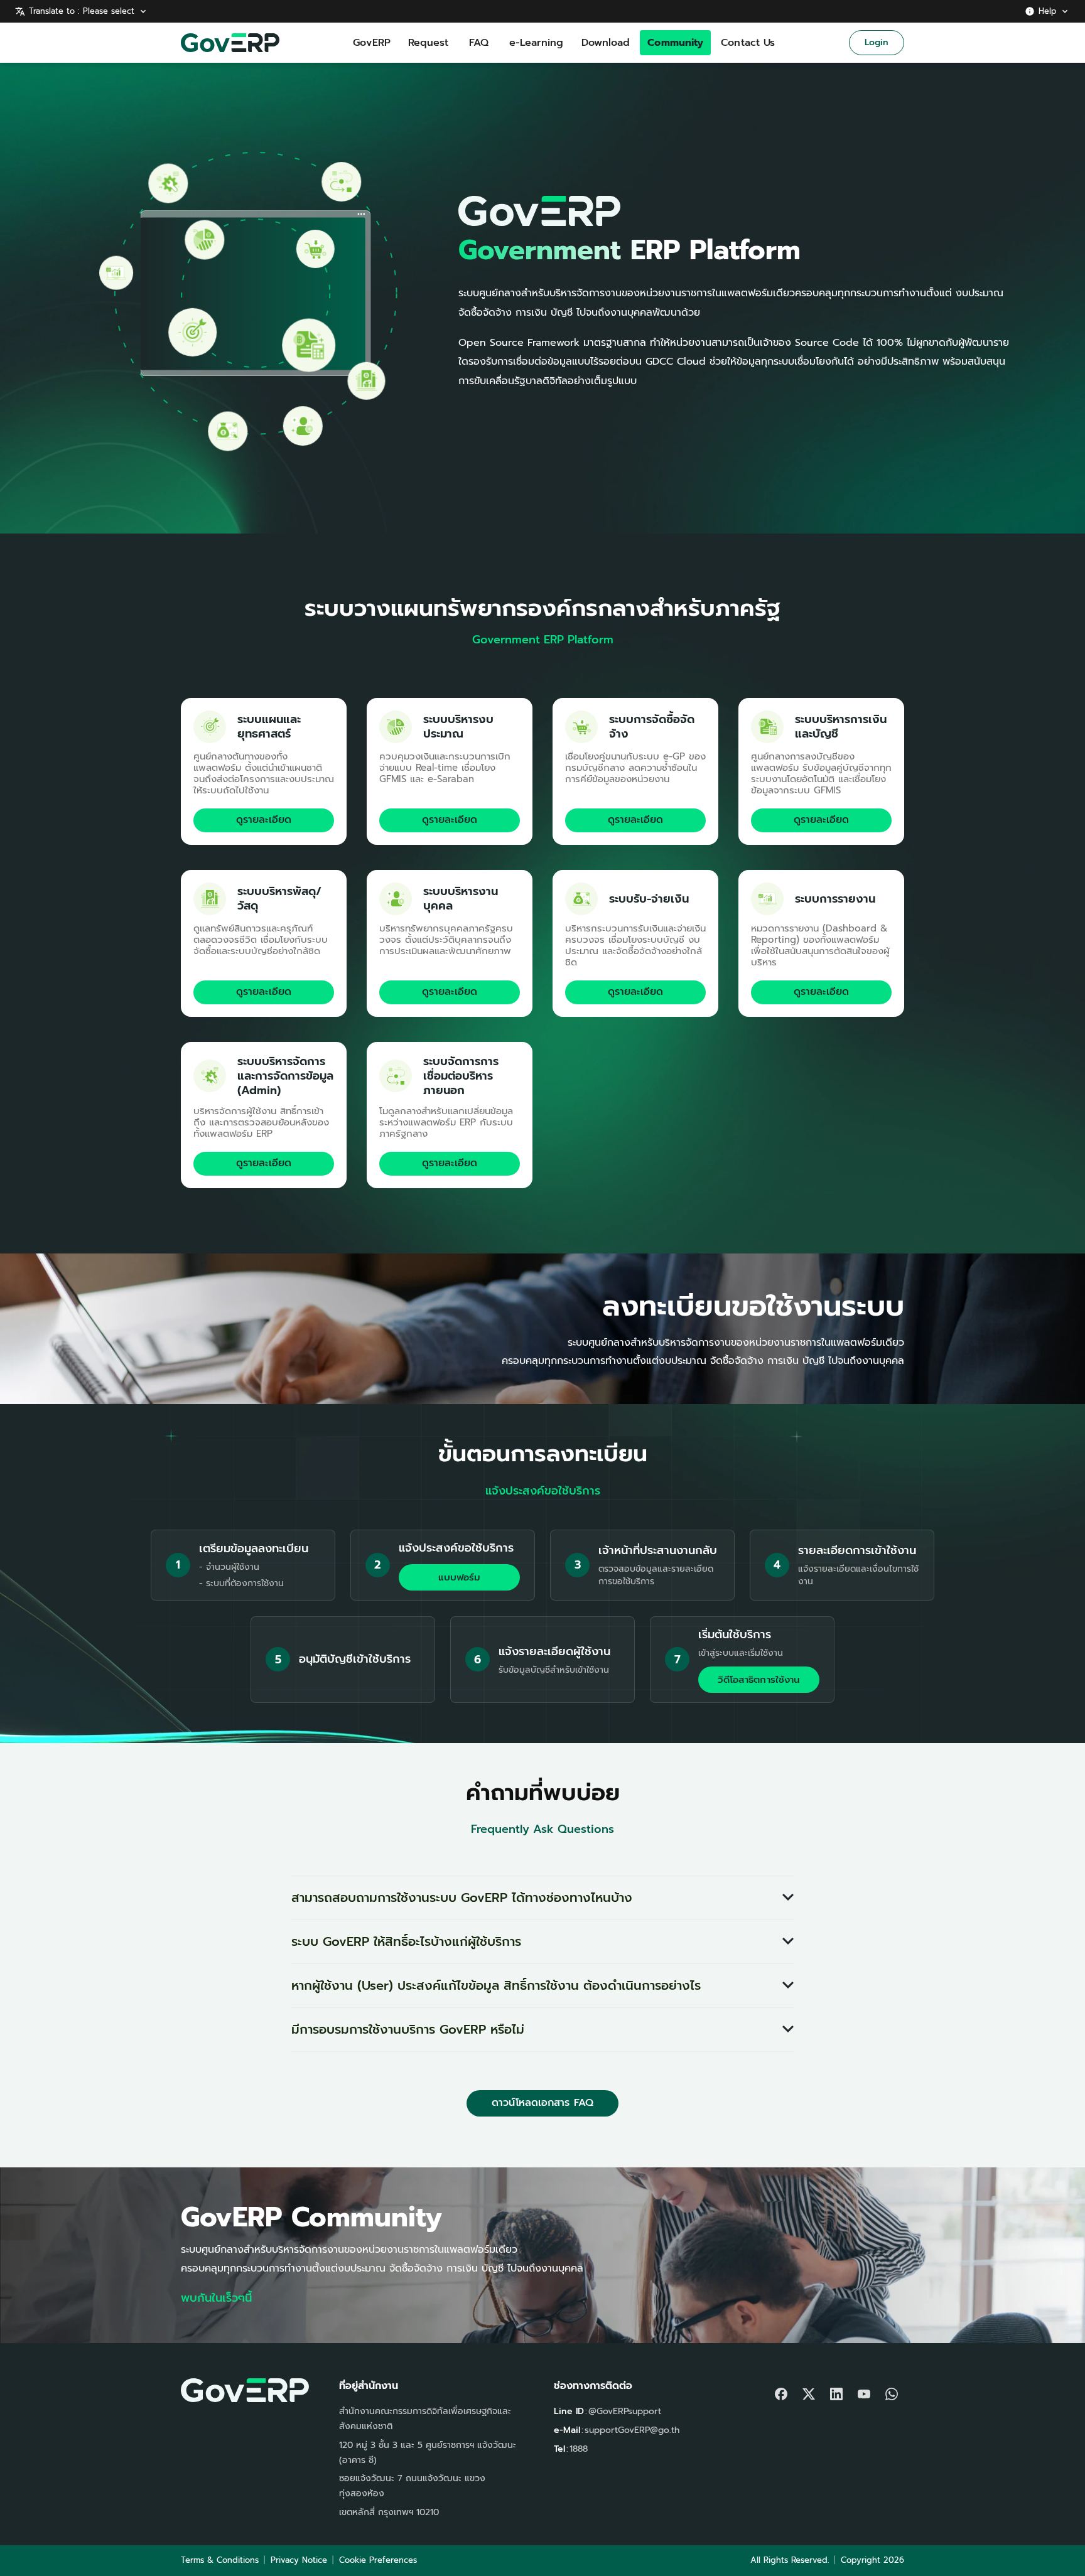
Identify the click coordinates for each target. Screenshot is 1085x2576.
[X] (809, 2391)
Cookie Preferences (378, 2560)
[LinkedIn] (836, 2391)
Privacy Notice (299, 2560)
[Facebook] (781, 2391)
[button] (542, 1898)
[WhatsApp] (892, 2391)
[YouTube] (864, 2391)
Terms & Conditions (220, 2560)
